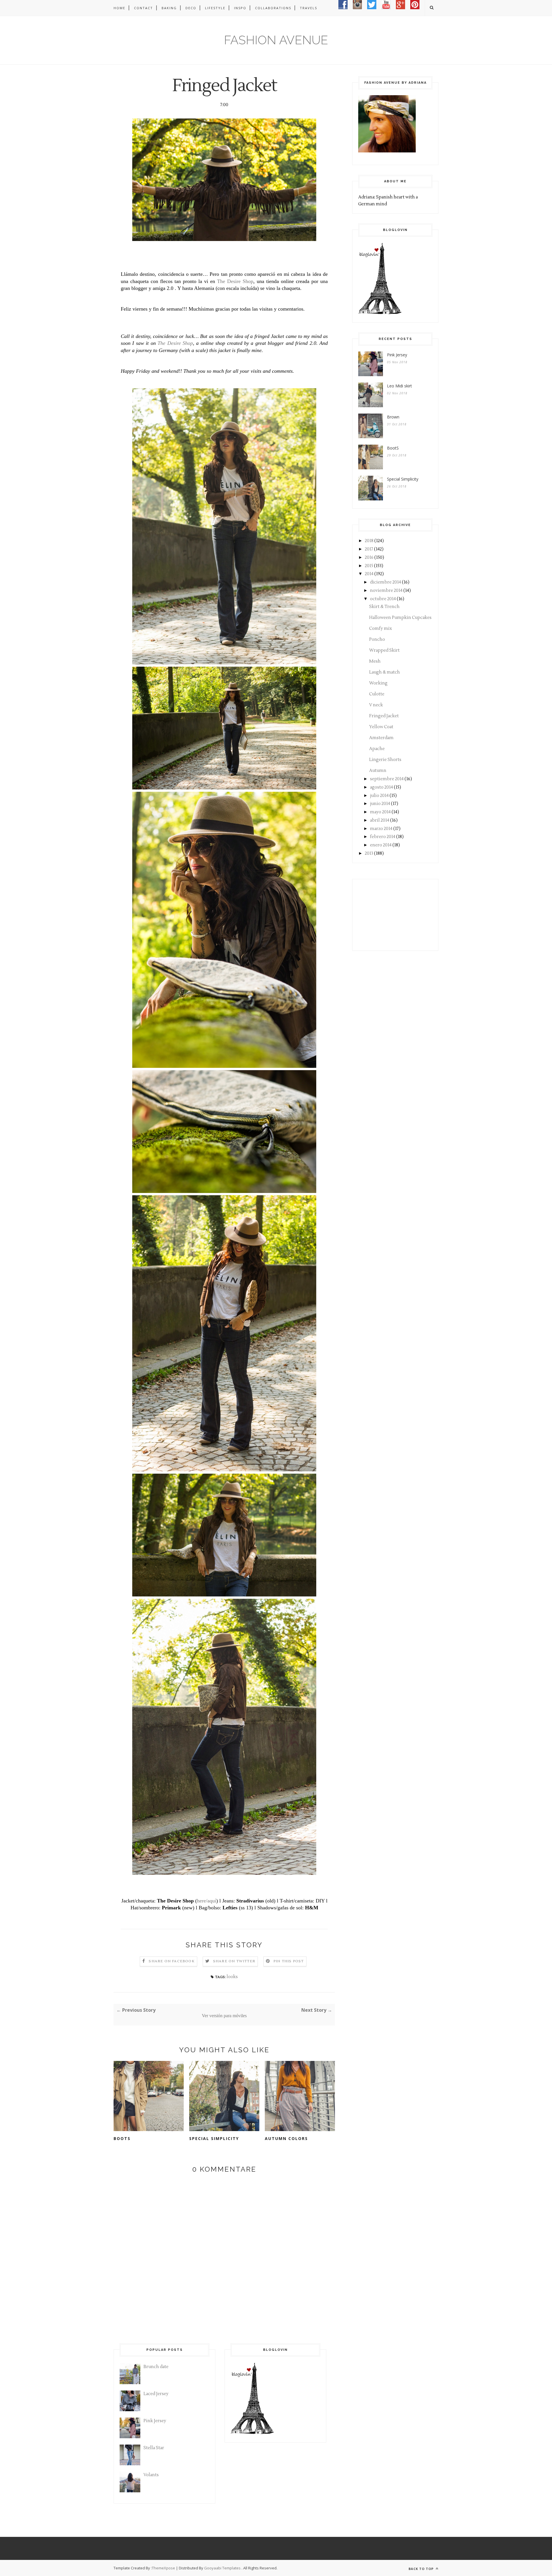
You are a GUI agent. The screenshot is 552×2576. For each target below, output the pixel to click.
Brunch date (156, 2367)
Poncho (377, 639)
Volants (151, 2475)
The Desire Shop (235, 281)
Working (378, 683)
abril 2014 (380, 820)
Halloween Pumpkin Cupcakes (400, 618)
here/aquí (207, 1901)
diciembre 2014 (386, 582)
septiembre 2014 (387, 779)
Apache (377, 749)
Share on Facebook (171, 1961)
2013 (369, 853)
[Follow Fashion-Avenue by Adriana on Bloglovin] (380, 313)
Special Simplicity (214, 2138)
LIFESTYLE (215, 8)
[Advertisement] (387, 914)
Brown (393, 417)
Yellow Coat (381, 727)
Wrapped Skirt (384, 650)
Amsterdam (381, 738)
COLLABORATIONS (273, 8)
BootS (122, 2138)
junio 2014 (380, 804)
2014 (369, 574)
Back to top (422, 2569)
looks (232, 1977)
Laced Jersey (156, 2394)
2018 (369, 541)
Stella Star (154, 2448)
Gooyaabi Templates (222, 2568)
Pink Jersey (397, 355)
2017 (369, 549)
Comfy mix (381, 629)
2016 (369, 558)
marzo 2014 (381, 829)
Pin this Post (289, 1961)
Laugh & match (385, 672)
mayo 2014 (380, 812)
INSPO (240, 8)
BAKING (169, 8)
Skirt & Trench (384, 607)
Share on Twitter (234, 1961)
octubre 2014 (383, 599)
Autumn (378, 771)
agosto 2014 (382, 787)
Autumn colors (286, 2138)
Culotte (377, 694)
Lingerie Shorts (385, 760)
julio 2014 (379, 796)
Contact (143, 8)
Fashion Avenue (276, 40)
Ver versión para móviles (224, 2016)
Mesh (375, 661)
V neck (376, 705)
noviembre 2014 (386, 591)
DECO (191, 8)
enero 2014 (381, 845)
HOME (119, 8)
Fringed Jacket (384, 716)
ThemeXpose (163, 2568)
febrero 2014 (383, 837)
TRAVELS (308, 8)
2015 (369, 566)
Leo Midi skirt (399, 386)
